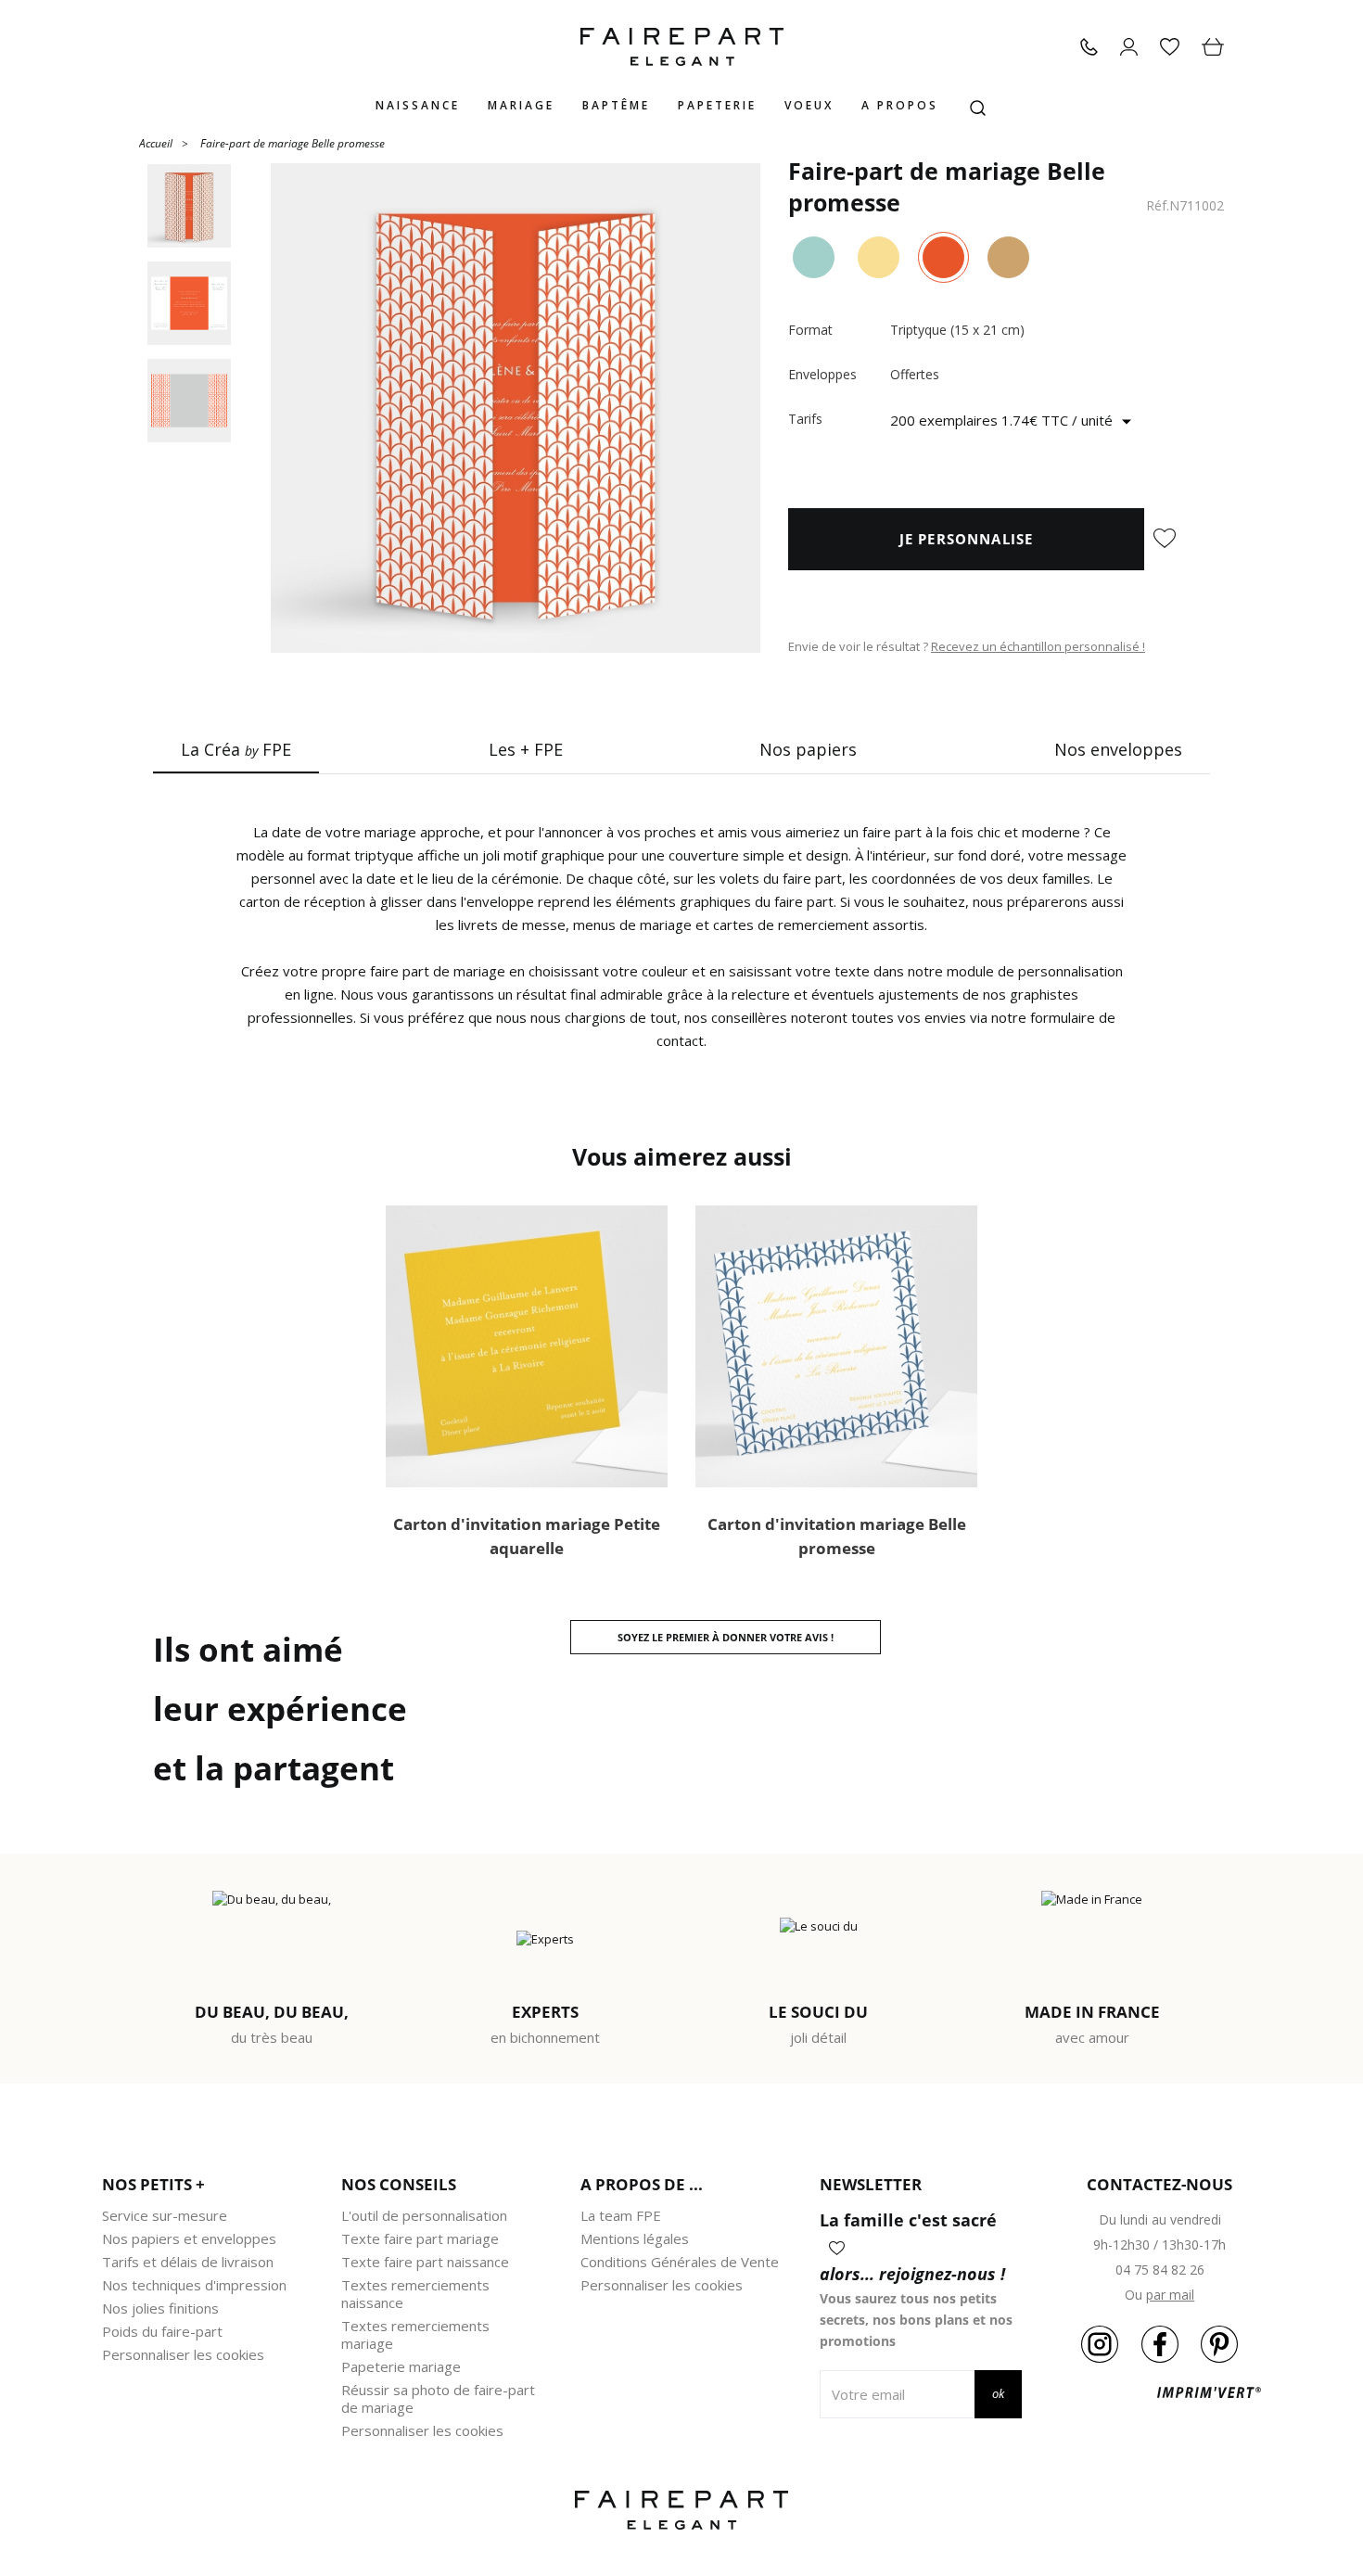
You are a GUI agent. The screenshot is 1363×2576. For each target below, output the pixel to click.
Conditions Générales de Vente (680, 2262)
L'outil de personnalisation (424, 2215)
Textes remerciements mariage (415, 2334)
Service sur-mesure (165, 2215)
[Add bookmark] (1165, 540)
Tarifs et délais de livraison (188, 2262)
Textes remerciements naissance (415, 2294)
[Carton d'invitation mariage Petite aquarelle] (527, 1346)
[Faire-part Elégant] (682, 47)
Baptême (616, 105)
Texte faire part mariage (420, 2238)
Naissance (418, 105)
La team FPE (621, 2215)
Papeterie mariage (401, 2366)
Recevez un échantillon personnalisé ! (1038, 646)
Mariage (521, 105)
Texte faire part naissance (425, 2262)
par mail (1170, 2295)
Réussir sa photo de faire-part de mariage (438, 2398)
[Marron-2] (1008, 257)
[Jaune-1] (879, 257)
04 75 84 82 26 (1160, 2270)
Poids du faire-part (162, 2331)
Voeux (809, 105)
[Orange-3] (943, 257)
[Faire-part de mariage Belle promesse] (516, 408)
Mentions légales (635, 2238)
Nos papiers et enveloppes (189, 2238)
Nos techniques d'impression (194, 2285)
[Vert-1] (814, 257)
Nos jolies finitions (160, 2308)
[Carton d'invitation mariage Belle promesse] (836, 1346)
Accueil (156, 142)
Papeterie (717, 105)
